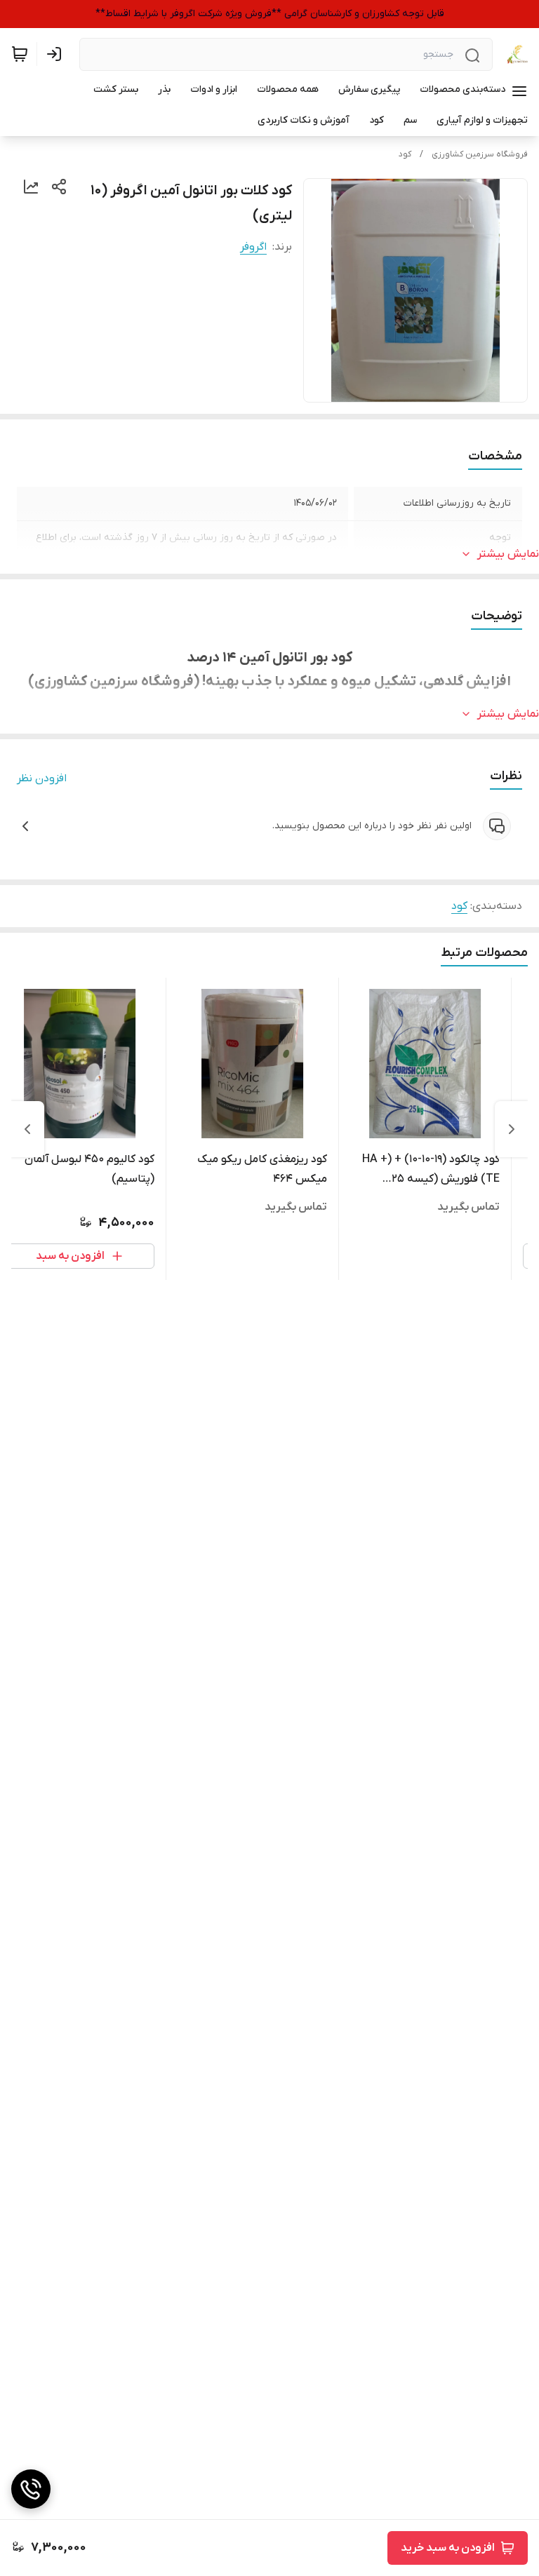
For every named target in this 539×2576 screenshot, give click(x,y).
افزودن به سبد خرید (448, 2548)
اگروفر (253, 247)
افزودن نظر (42, 778)
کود (405, 154)
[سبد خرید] (20, 54)
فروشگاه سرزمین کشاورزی (480, 154)
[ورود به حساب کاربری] (57, 54)
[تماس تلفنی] (31, 2489)
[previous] (512, 1129)
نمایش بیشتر (508, 554)
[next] (27, 1129)
